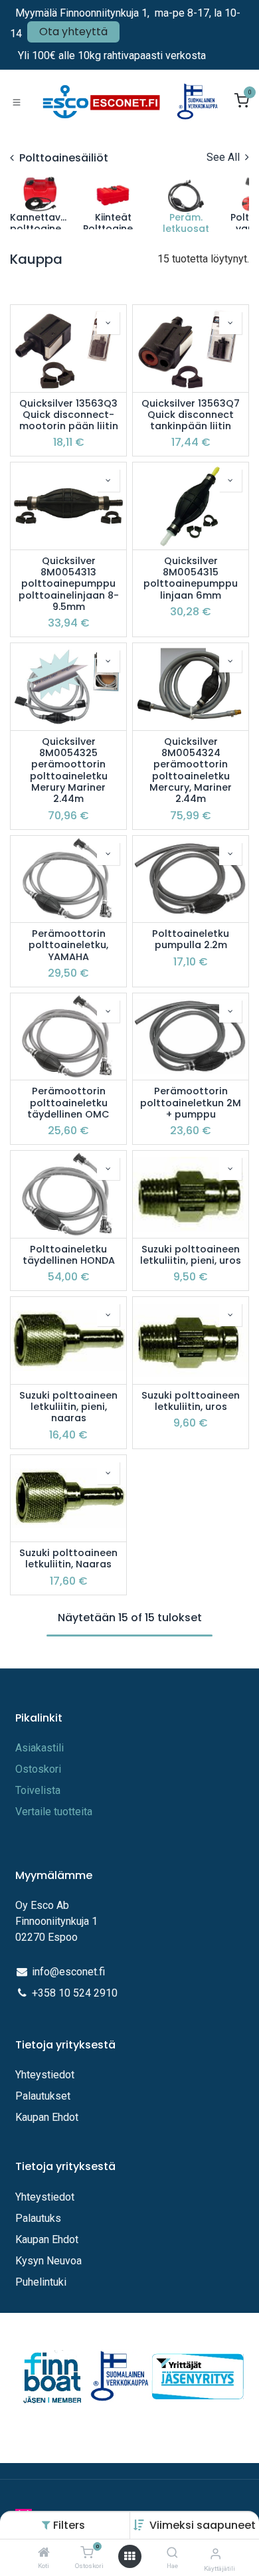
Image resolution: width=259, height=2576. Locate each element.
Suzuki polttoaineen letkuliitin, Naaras (68, 1559)
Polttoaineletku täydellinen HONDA (69, 1255)
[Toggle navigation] (17, 102)
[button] (203, 2525)
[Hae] (172, 2553)
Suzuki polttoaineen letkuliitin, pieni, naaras (68, 1407)
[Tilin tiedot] (216, 2554)
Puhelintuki (41, 2282)
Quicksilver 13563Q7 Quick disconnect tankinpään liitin (191, 415)
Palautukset (43, 2096)
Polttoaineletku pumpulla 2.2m (191, 940)
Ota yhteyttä (73, 32)
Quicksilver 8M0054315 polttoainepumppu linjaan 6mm (191, 578)
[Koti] (44, 2553)
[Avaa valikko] (129, 2556)
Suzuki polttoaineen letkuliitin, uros (191, 1402)
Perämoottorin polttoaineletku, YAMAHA (68, 945)
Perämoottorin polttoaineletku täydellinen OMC (68, 1103)
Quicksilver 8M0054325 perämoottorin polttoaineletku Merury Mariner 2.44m (69, 771)
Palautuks (38, 2218)
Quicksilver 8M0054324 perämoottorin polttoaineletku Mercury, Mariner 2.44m (191, 771)
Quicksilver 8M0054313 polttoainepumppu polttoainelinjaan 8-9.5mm (69, 584)
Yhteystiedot (46, 2075)
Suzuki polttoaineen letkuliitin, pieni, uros (191, 1255)
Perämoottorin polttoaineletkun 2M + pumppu (191, 1103)
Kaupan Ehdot (47, 2117)
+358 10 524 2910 (75, 1993)
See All (224, 157)
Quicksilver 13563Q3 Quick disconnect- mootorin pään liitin (69, 415)
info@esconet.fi (68, 1972)
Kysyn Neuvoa (48, 2261)
